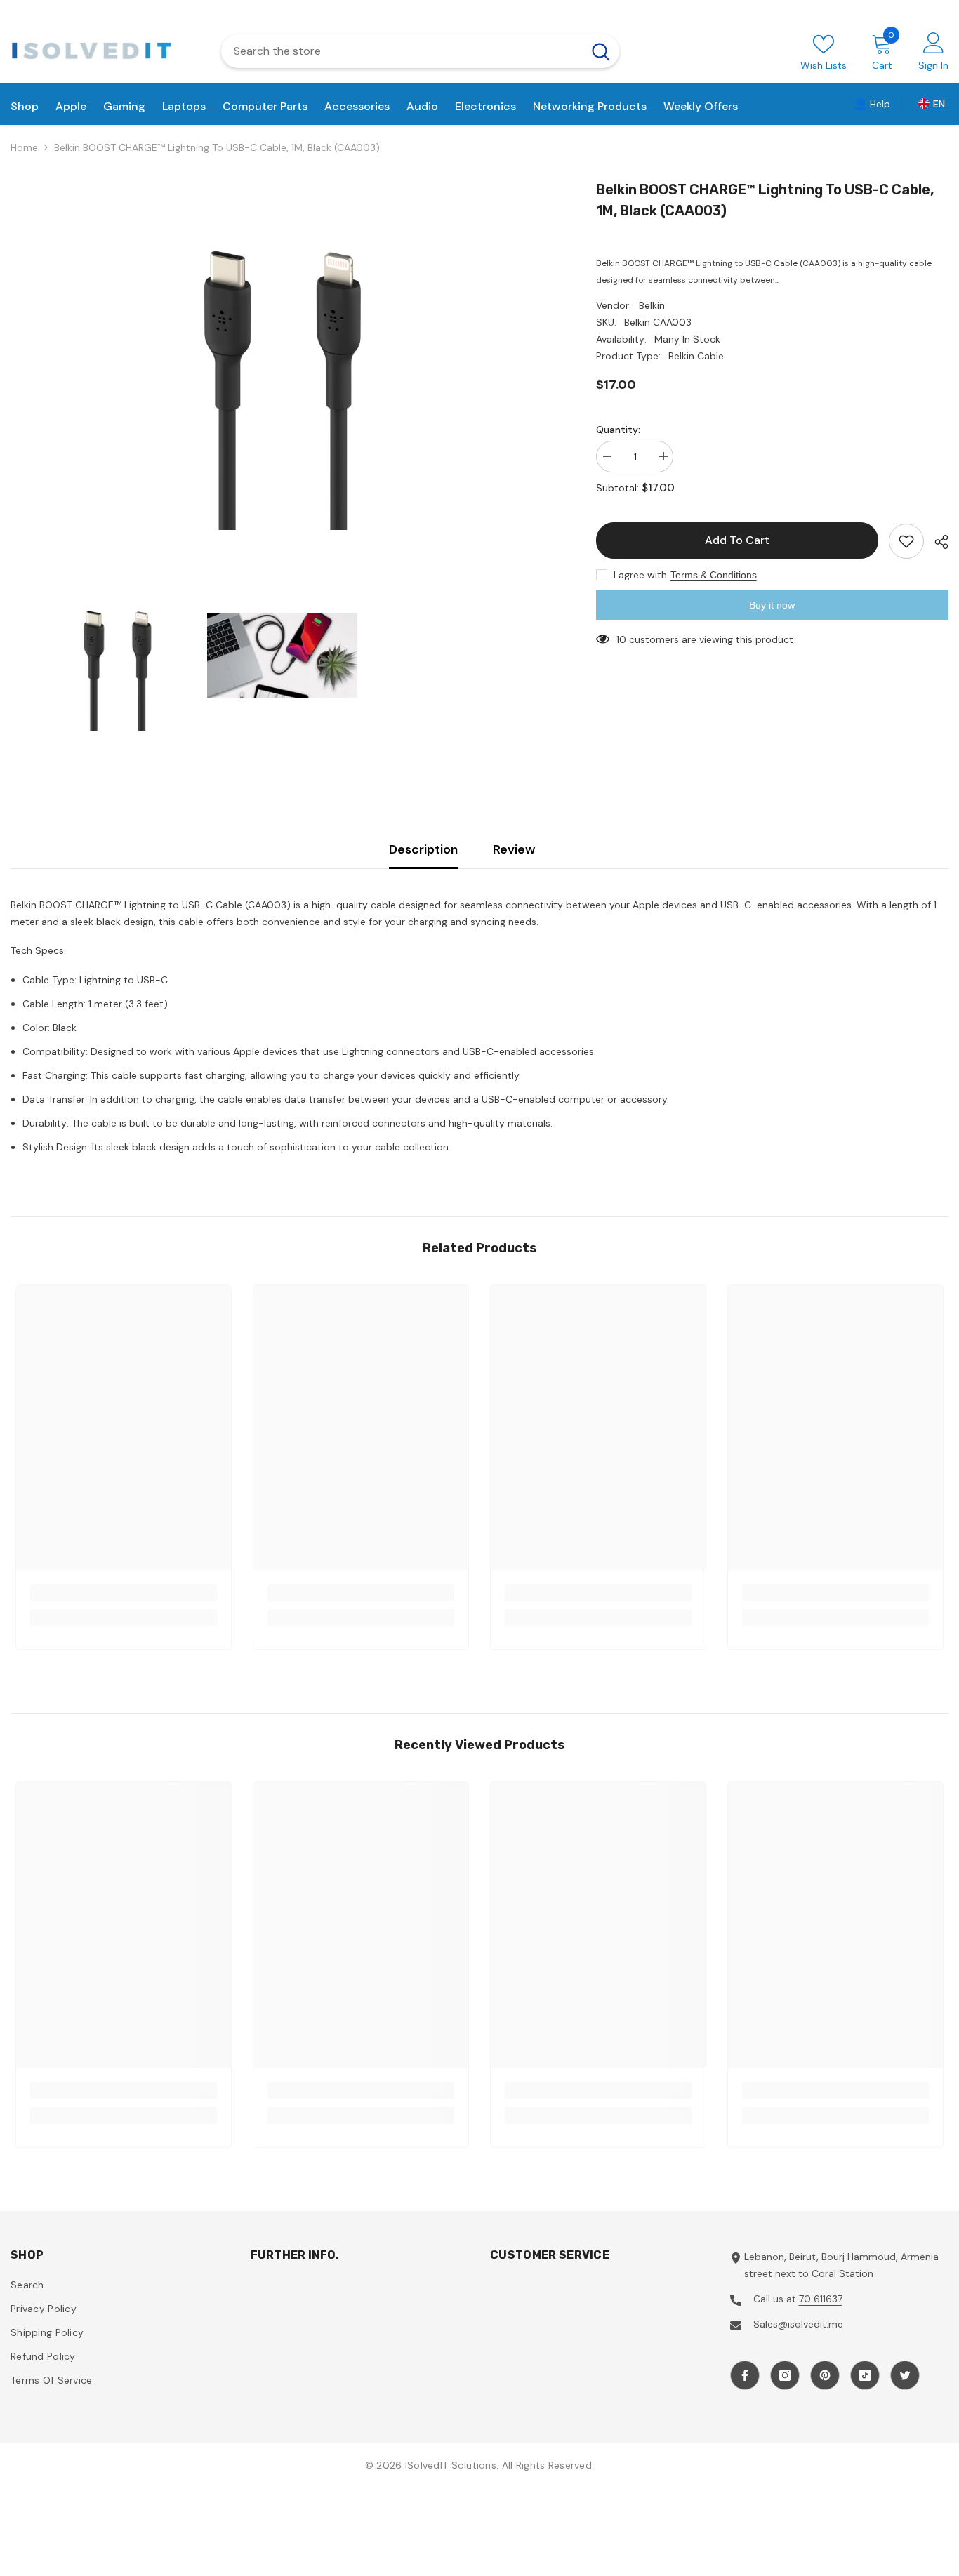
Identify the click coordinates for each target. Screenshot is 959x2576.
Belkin (652, 305)
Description (423, 849)
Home (24, 147)
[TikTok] (865, 2375)
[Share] (936, 542)
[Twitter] (905, 2375)
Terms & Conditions (714, 575)
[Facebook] (745, 2375)
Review (514, 849)
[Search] (420, 51)
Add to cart (737, 540)
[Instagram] (785, 2375)
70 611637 (821, 2299)
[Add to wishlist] (906, 541)
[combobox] (402, 51)
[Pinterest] (825, 2375)
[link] (872, 103)
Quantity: (618, 430)
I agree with (640, 575)
